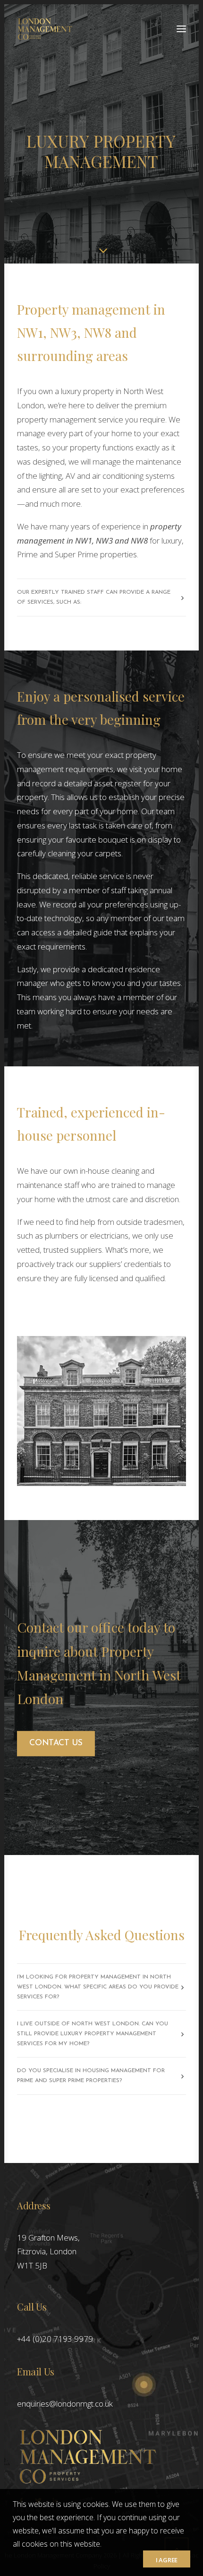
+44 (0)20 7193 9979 (55, 2339)
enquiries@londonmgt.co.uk (65, 2404)
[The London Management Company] (45, 29)
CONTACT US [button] (56, 1743)
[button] (181, 29)
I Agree (167, 2560)
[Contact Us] (101, 2239)
